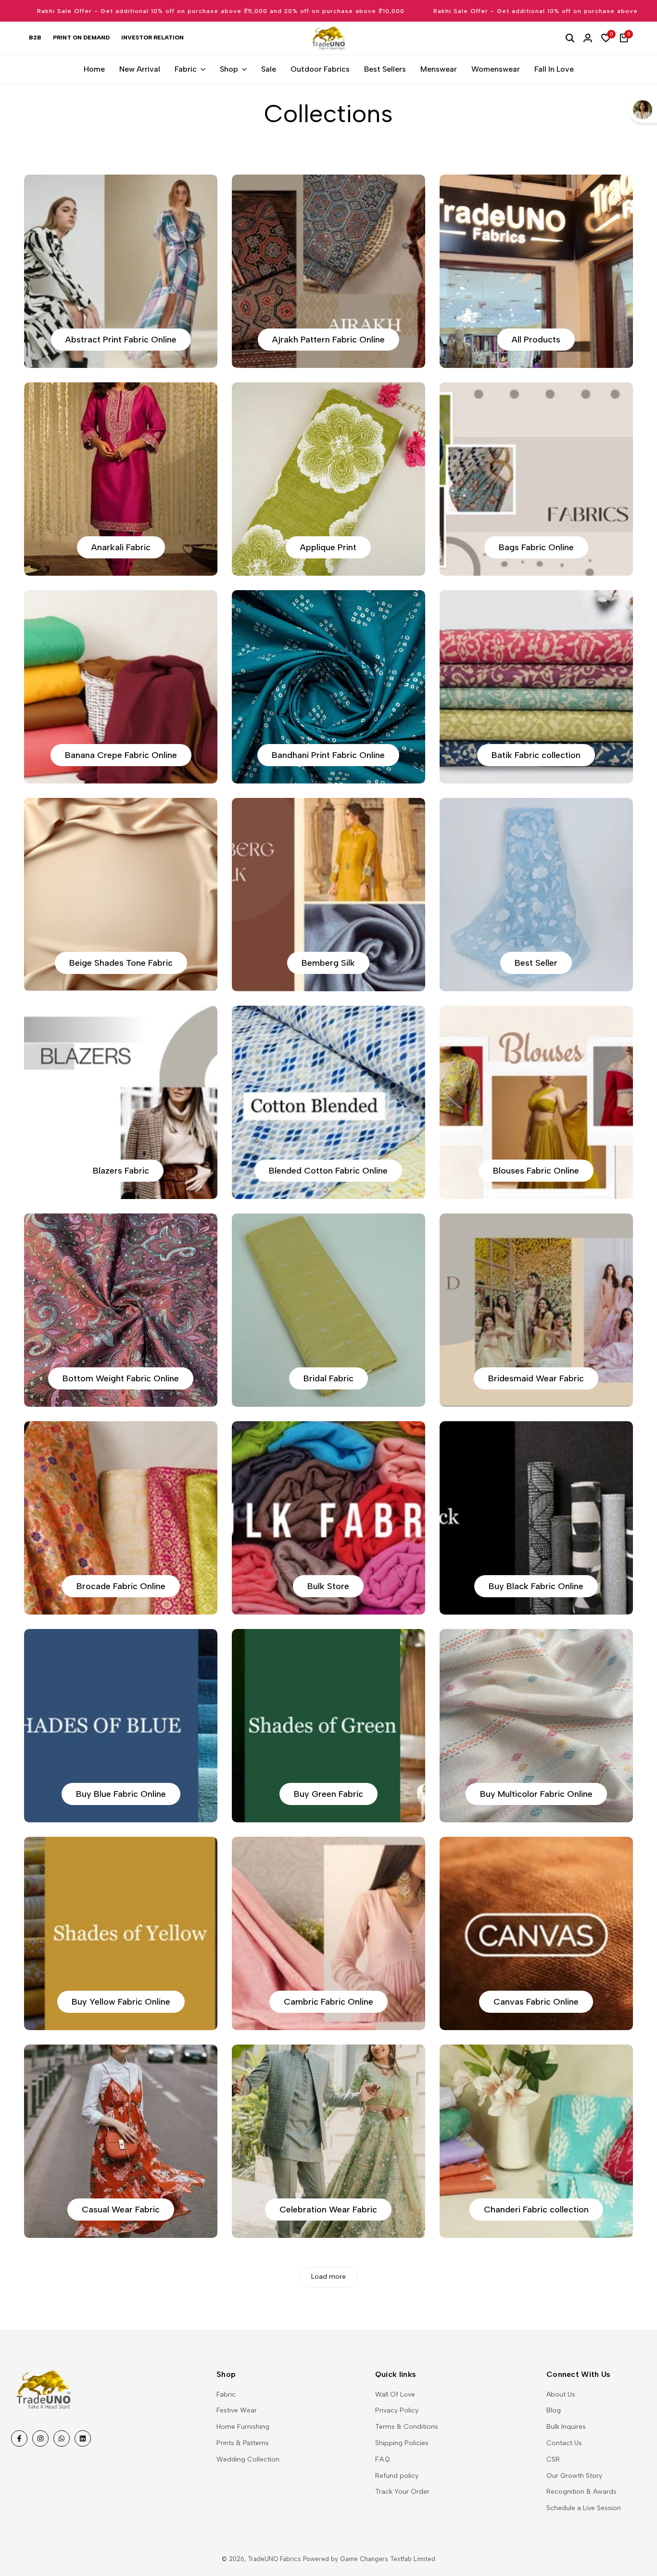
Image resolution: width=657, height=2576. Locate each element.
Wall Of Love (395, 2394)
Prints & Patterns (243, 2443)
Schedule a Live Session (584, 2508)
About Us (561, 2394)
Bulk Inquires (566, 2427)
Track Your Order (402, 2492)
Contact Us (564, 2443)
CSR (553, 2459)
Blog (554, 2410)
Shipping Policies (402, 2443)
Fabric (226, 2394)
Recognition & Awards (581, 2492)
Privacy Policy (397, 2410)
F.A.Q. (383, 2459)
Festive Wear (237, 2410)
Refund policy (397, 2476)
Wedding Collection (248, 2459)
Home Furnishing (243, 2427)
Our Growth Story (574, 2476)
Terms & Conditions (407, 2427)
